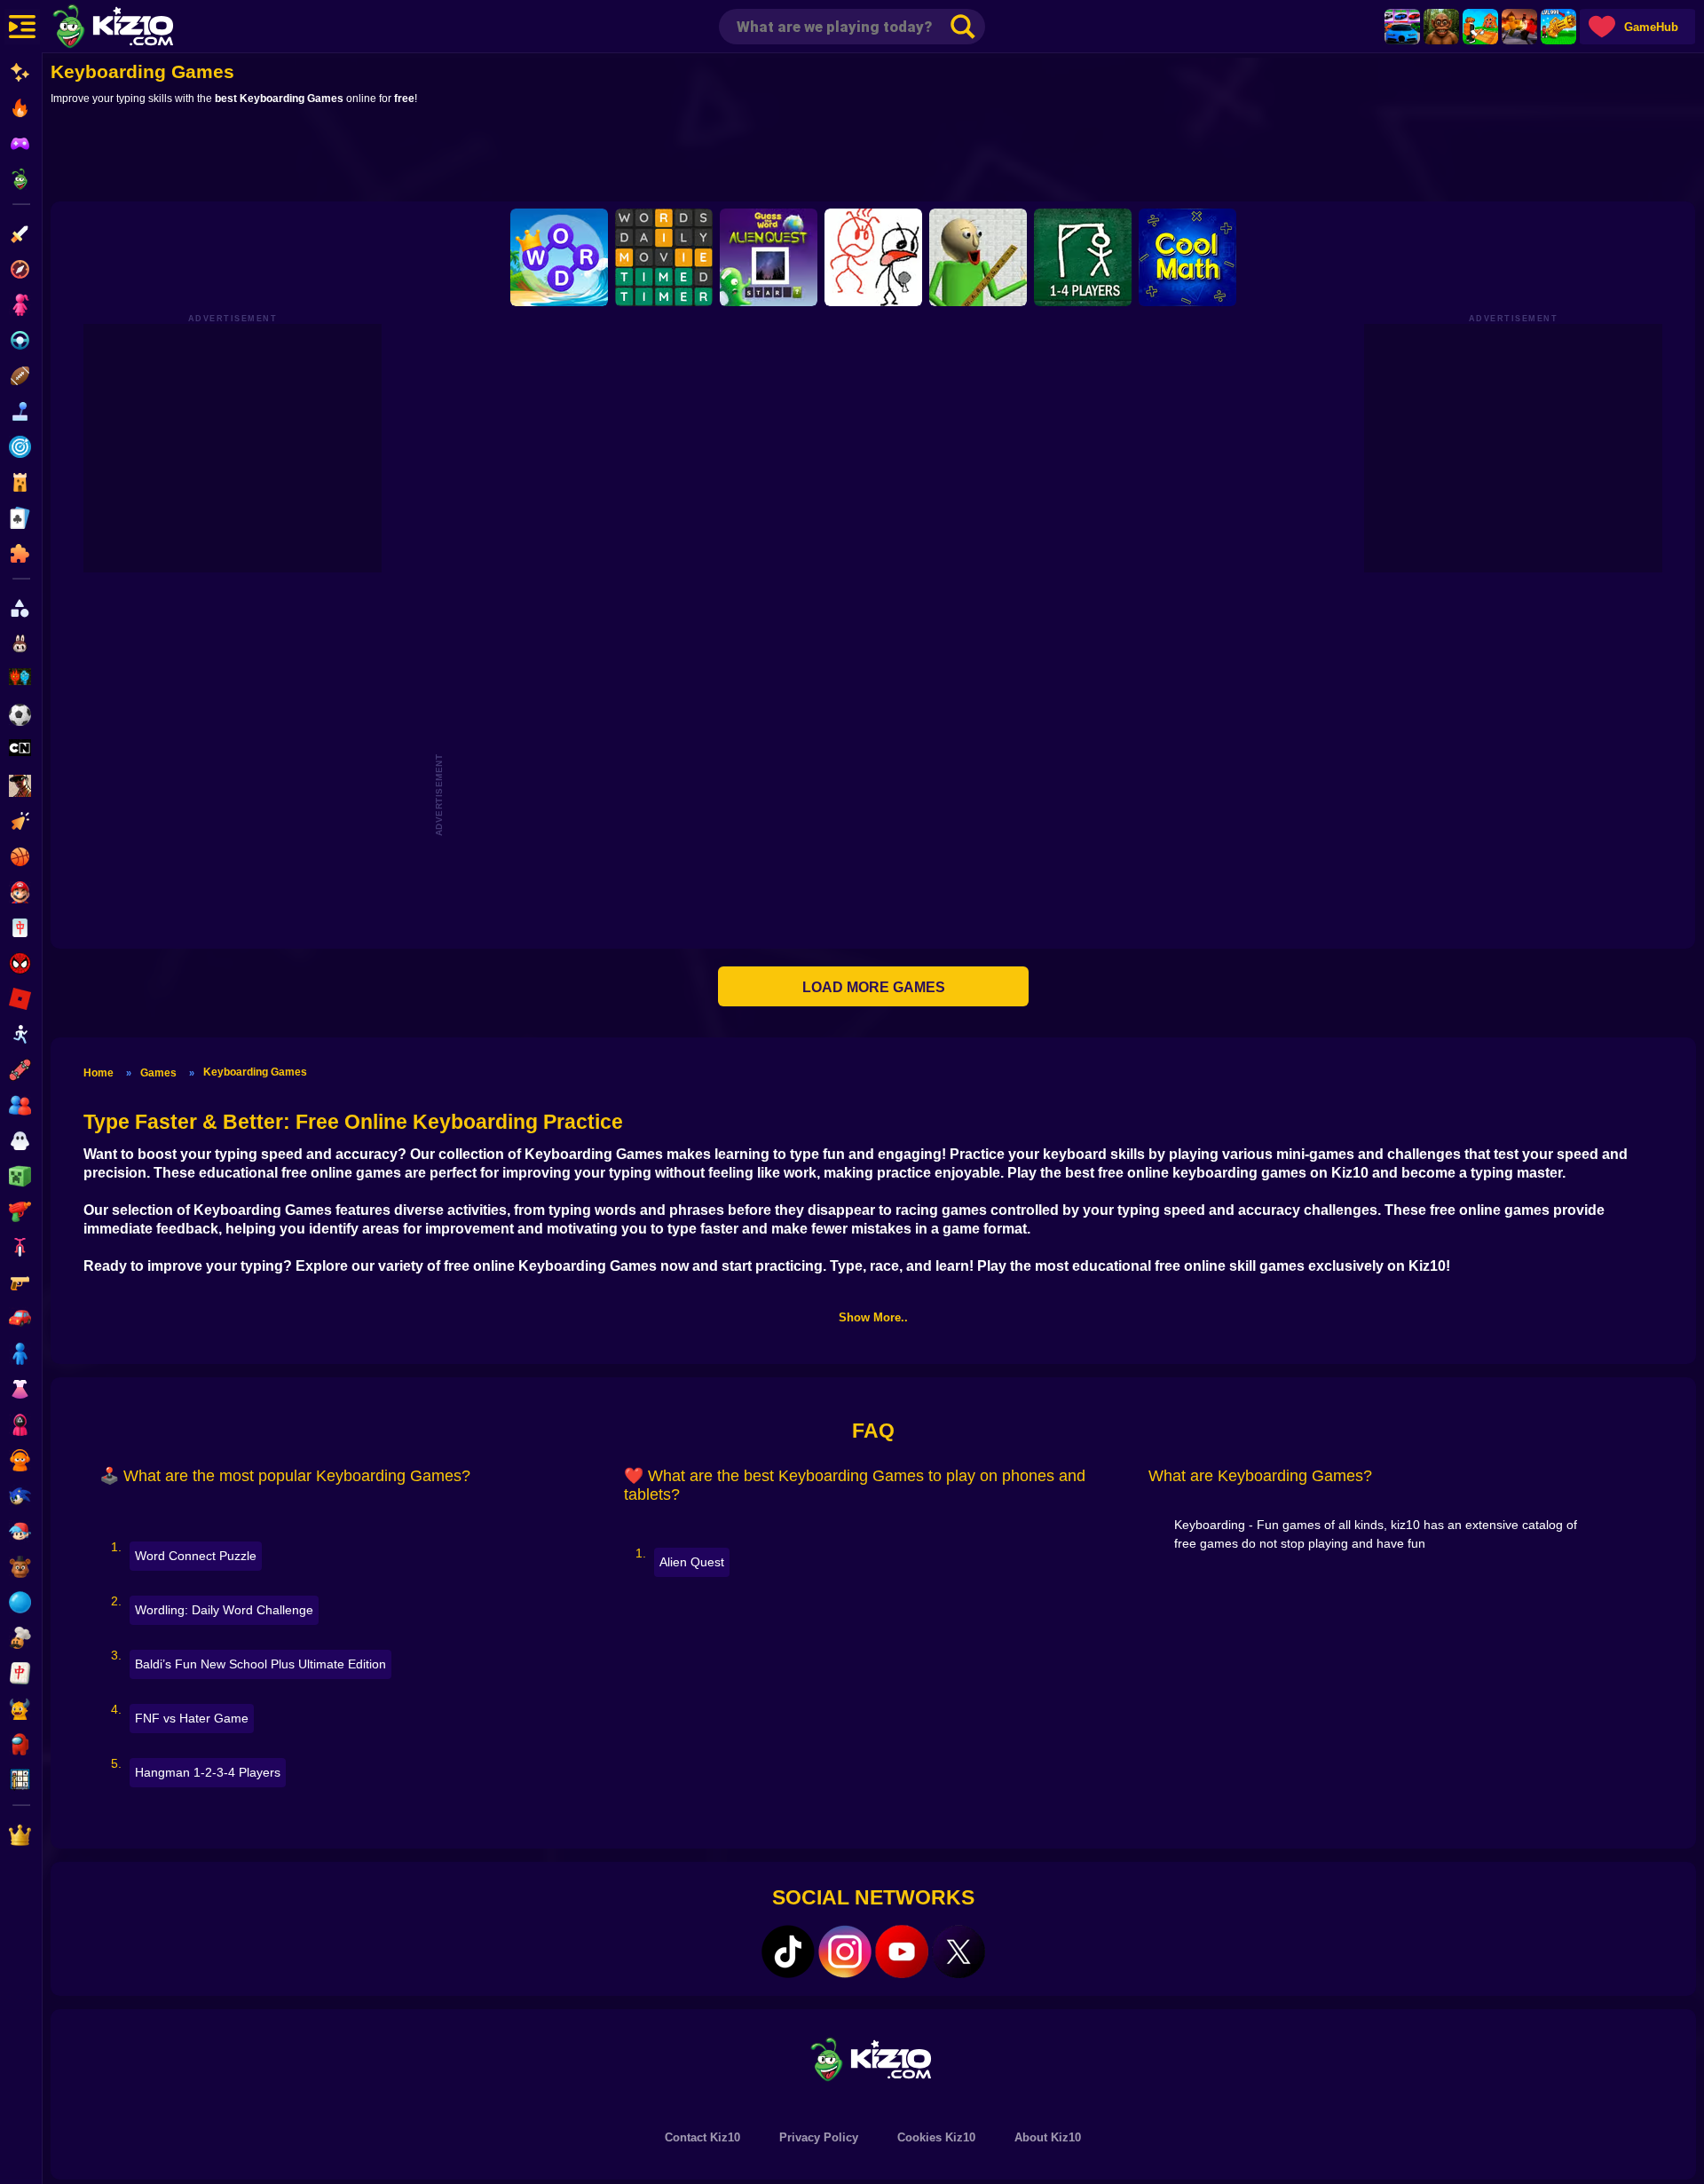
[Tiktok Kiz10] (788, 1951)
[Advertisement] (873, 157)
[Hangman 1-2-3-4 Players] (1083, 257)
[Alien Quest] (769, 257)
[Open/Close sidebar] (22, 27)
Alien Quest (692, 1562)
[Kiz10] (142, 28)
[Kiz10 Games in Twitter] (958, 1951)
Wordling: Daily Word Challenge (224, 1610)
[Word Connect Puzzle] (559, 257)
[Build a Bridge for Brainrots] (1480, 27)
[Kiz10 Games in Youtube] (902, 1951)
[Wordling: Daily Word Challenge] (664, 257)
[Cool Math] (1187, 257)
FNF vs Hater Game (192, 1718)
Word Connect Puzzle (196, 1556)
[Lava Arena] (1519, 27)
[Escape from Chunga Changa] (1441, 27)
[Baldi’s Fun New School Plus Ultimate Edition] (978, 257)
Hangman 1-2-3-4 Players (208, 1772)
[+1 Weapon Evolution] (1558, 27)
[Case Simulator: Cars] (1402, 27)
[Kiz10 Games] (873, 2058)
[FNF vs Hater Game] (873, 257)
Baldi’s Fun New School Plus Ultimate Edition (260, 1664)
